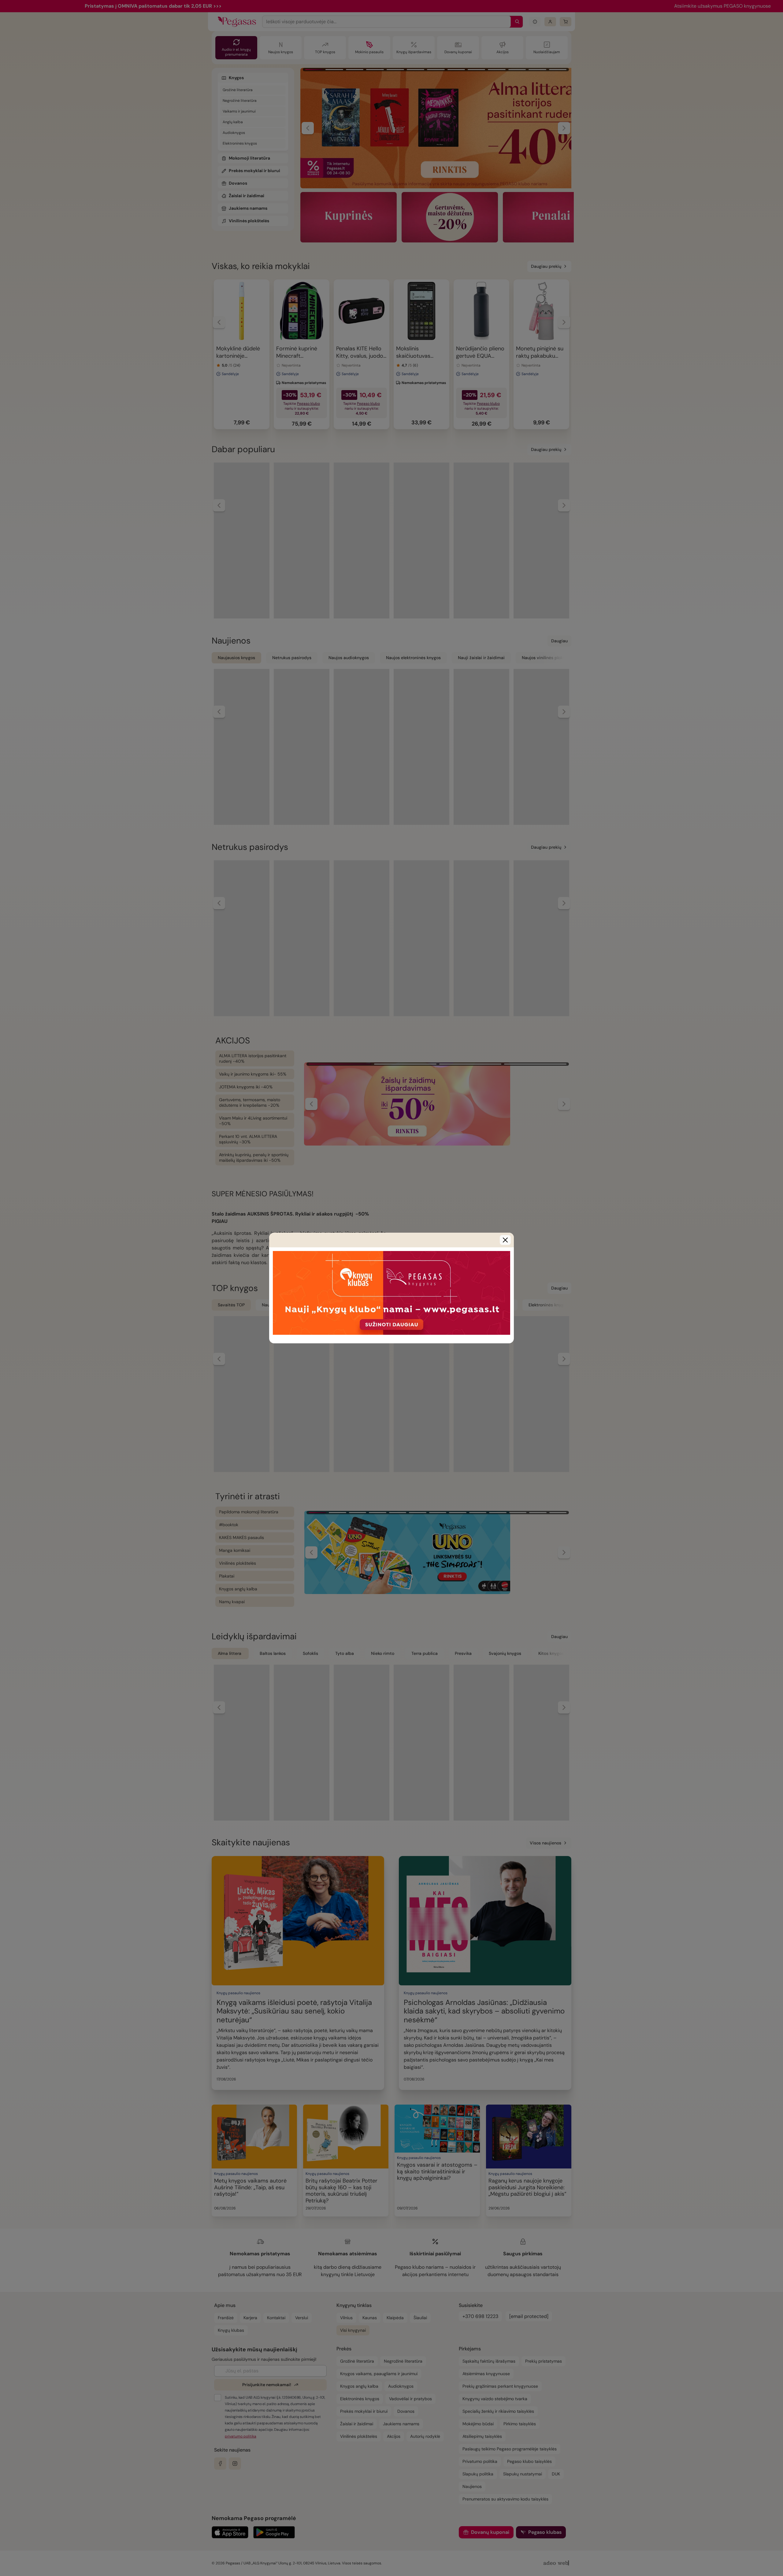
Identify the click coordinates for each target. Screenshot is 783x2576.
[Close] (505, 1240)
